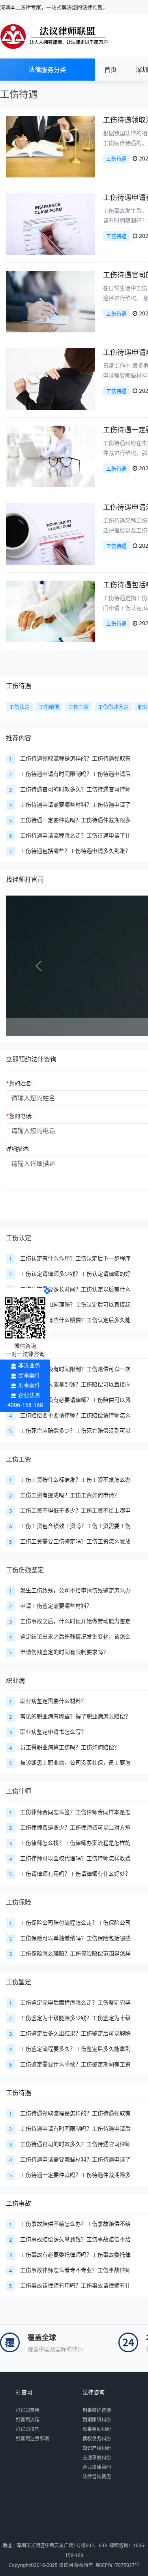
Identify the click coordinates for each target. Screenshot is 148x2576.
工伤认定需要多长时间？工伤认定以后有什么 (75, 1289)
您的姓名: (19, 1083)
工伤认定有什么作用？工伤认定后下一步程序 (75, 1258)
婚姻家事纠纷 (97, 2420)
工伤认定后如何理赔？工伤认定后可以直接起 (75, 1304)
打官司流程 (28, 2420)
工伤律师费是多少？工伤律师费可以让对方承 (75, 1827)
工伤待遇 (116, 158)
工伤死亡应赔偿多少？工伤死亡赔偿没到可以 (75, 1430)
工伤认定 (19, 1238)
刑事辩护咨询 (97, 2410)
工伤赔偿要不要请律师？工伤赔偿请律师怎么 (75, 1415)
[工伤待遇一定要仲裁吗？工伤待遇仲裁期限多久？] (50, 456)
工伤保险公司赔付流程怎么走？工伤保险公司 (75, 1923)
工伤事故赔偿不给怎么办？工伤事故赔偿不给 (75, 2224)
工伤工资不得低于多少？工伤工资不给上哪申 (75, 1510)
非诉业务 (29, 1365)
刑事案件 (29, 1385)
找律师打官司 (25, 879)
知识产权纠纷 (97, 2448)
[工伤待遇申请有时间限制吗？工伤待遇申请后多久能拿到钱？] (50, 223)
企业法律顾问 (97, 2467)
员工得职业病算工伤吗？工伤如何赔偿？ (70, 1747)
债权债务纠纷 (97, 2439)
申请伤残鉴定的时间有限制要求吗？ (64, 1652)
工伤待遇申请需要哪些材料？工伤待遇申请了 (75, 804)
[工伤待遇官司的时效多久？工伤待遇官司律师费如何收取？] (50, 301)
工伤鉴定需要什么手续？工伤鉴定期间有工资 (75, 2064)
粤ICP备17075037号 (117, 2565)
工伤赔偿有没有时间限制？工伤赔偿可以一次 (75, 1369)
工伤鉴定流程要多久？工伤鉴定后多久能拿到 (75, 2049)
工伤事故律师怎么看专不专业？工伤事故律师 (75, 2270)
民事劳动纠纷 (97, 2429)
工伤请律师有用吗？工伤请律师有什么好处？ (75, 1874)
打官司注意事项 (32, 2439)
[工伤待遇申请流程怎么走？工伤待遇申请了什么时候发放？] (50, 533)
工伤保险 (19, 1902)
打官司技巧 (28, 2429)
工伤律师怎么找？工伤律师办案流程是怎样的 (75, 1843)
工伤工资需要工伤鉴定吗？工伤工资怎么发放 (75, 1541)
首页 (111, 70)
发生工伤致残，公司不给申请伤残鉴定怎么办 (75, 1590)
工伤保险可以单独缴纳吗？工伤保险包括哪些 (75, 1938)
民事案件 (29, 1375)
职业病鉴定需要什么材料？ (53, 1701)
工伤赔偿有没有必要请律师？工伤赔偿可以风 (75, 1400)
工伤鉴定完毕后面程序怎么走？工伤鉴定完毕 (75, 2002)
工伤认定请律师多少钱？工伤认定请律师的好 (75, 1274)
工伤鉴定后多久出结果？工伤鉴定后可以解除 (75, 2033)
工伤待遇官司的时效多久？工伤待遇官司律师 (75, 789)
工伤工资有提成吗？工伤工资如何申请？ (70, 1495)
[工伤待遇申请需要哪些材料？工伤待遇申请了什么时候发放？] (50, 378)
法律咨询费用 (97, 2477)
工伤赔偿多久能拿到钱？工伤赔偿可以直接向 (75, 1384)
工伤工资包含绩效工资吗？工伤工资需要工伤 (75, 1526)
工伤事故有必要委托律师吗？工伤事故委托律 (75, 2254)
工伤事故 (19, 2203)
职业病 (15, 1680)
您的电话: (19, 1116)
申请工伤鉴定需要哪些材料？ (56, 1606)
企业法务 (29, 1395)
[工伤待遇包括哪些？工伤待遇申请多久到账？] (50, 611)
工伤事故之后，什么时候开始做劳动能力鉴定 (75, 1621)
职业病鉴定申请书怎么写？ (53, 1732)
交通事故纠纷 (97, 2458)
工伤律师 (19, 1791)
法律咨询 (94, 2392)
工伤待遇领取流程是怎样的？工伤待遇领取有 (75, 758)
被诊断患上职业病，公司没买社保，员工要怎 (75, 1762)
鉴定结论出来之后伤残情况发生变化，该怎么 (75, 1636)
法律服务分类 (47, 70)
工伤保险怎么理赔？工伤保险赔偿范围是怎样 (75, 1953)
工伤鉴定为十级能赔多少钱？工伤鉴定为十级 (75, 2018)
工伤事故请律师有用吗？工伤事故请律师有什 (75, 2285)
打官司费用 (28, 2410)
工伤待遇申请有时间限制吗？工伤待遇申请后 (75, 774)
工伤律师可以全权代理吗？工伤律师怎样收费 (75, 1858)
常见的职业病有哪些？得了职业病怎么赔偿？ (75, 1716)
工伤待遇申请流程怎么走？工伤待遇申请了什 (75, 835)
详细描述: (18, 1149)
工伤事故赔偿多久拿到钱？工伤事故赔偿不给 (75, 2239)
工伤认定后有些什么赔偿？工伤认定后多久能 (75, 1320)
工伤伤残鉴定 (25, 1570)
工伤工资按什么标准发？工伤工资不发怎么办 (75, 1479)
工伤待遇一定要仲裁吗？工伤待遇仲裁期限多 (75, 820)
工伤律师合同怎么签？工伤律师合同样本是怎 (75, 1812)
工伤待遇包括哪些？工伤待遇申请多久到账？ (75, 851)
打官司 (24, 2392)
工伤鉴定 (19, 1982)
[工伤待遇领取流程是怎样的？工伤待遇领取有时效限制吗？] (50, 146)
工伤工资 (19, 1459)
